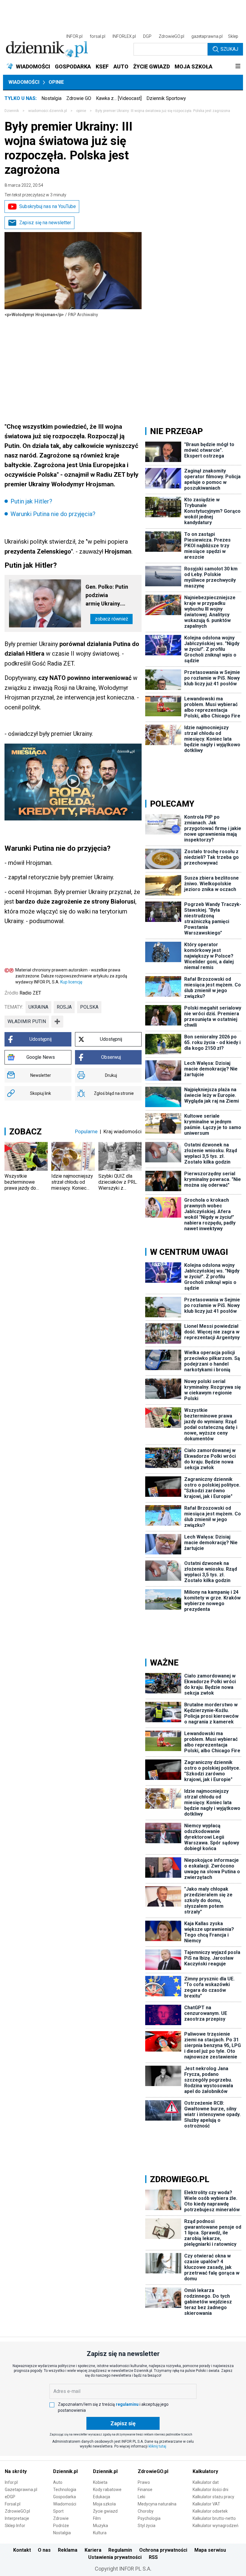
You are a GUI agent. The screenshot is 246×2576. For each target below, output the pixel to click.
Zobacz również (111, 619)
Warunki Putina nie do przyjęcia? (53, 514)
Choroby (146, 2511)
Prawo (144, 2482)
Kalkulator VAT (206, 2504)
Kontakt (22, 2550)
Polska (89, 1007)
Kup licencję (71, 982)
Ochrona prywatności (163, 2550)
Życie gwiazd (105, 2511)
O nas (44, 2550)
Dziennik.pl (65, 2471)
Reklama (68, 2550)
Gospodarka (64, 2497)
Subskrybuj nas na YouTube (48, 206)
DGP (147, 36)
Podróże (61, 2526)
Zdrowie (61, 2518)
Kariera (93, 2550)
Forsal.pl (13, 2504)
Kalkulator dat (206, 2482)
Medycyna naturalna (157, 2504)
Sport (58, 2511)
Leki (141, 2497)
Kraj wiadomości (123, 1131)
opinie (81, 111)
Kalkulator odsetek (210, 2511)
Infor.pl (11, 2482)
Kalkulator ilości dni (210, 2490)
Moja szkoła (104, 2504)
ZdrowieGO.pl (171, 36)
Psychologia (149, 2518)
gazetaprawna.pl (207, 36)
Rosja (64, 1007)
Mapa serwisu (210, 2550)
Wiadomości (24, 82)
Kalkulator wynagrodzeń (216, 2526)
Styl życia (147, 2526)
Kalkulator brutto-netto (214, 2518)
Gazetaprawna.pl (21, 2490)
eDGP (10, 2497)
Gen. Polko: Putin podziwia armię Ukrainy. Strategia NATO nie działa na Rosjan (110, 596)
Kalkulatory (205, 2471)
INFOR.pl (74, 36)
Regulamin (120, 2550)
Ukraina (38, 1007)
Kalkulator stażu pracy (213, 2497)
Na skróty (16, 2471)
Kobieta (100, 2482)
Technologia (65, 2490)
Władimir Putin (27, 1021)
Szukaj (229, 49)
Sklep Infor (15, 2526)
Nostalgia (51, 98)
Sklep (233, 36)
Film (97, 2518)
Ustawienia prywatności (115, 2557)
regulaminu (127, 2404)
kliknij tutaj (157, 2446)
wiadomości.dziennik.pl (48, 111)
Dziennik (12, 111)
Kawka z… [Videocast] (119, 98)
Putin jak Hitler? (31, 501)
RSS (153, 2557)
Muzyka (100, 2526)
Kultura (100, 2533)
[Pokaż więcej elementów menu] (238, 67)
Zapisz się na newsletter (45, 223)
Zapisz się (123, 2423)
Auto (58, 2482)
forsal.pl (97, 36)
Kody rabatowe (107, 2490)
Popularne (86, 1131)
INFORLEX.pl (124, 36)
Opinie (56, 82)
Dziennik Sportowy (166, 98)
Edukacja (102, 2497)
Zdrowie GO (79, 98)
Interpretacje (17, 2518)
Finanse (145, 2490)
